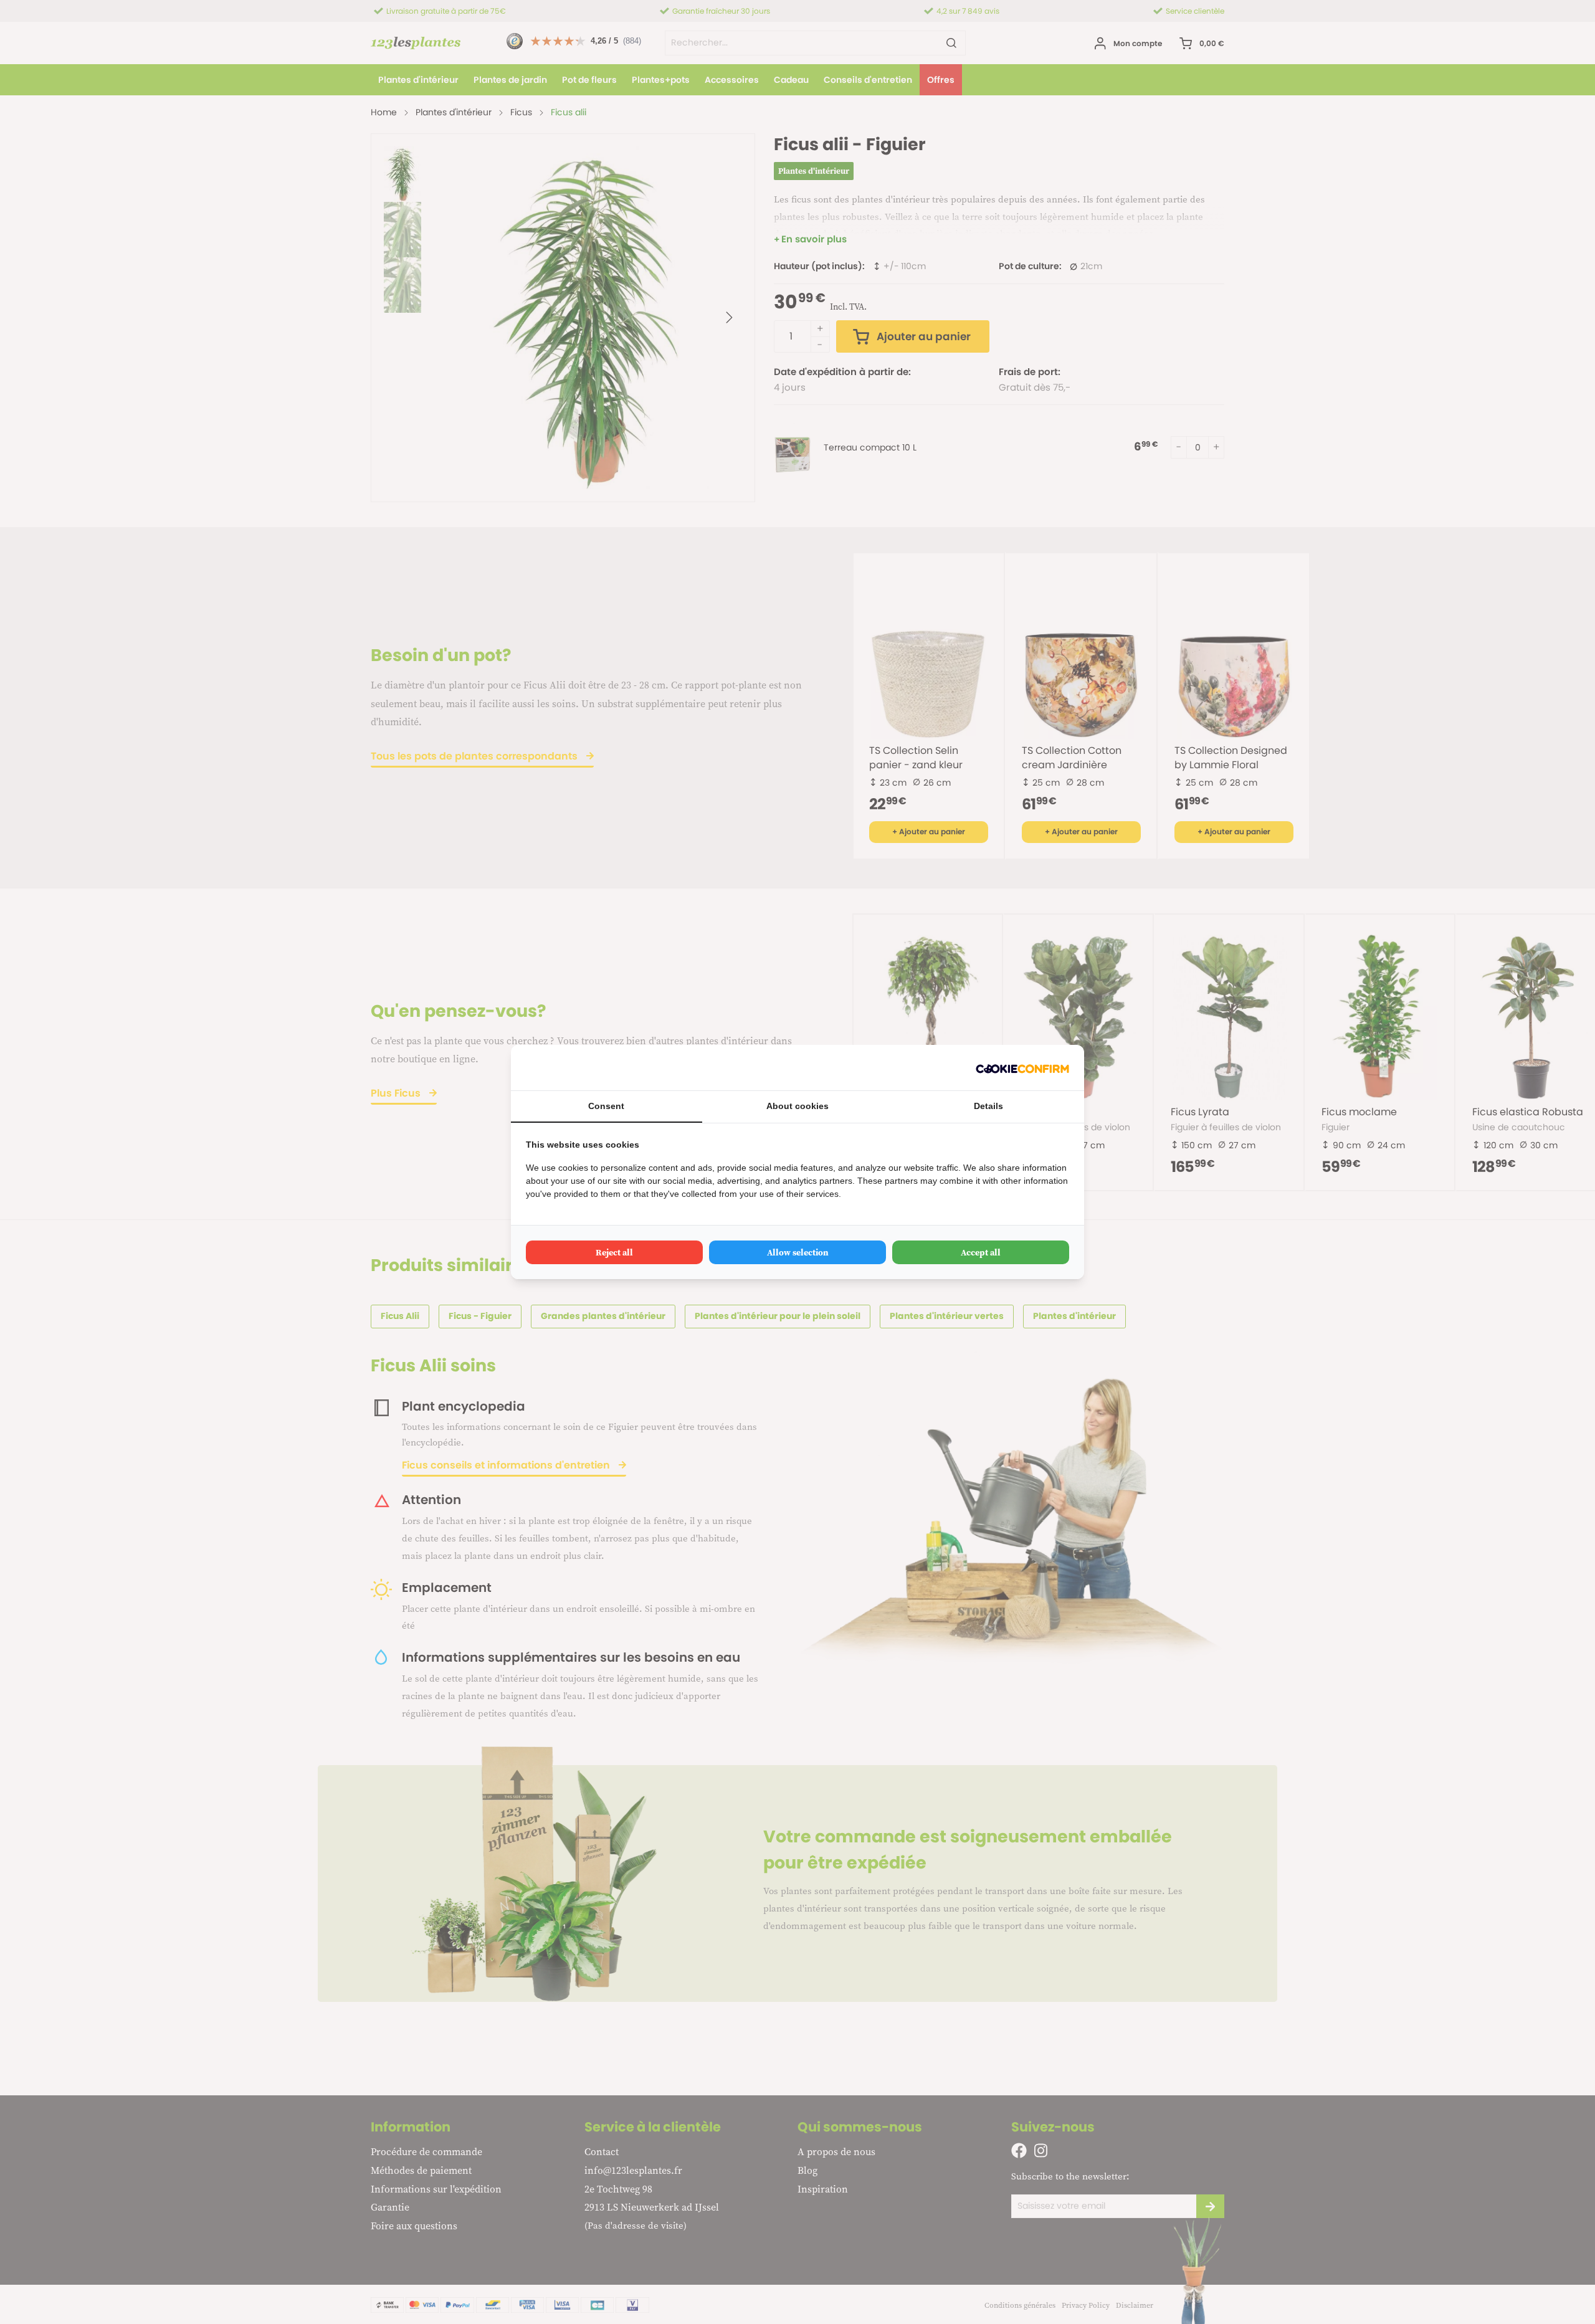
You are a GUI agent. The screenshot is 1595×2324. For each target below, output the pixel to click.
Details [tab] (988, 1106)
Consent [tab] (606, 1106)
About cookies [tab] (797, 1106)
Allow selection (798, 1252)
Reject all (614, 1252)
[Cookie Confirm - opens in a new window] (1022, 1068)
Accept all (981, 1252)
